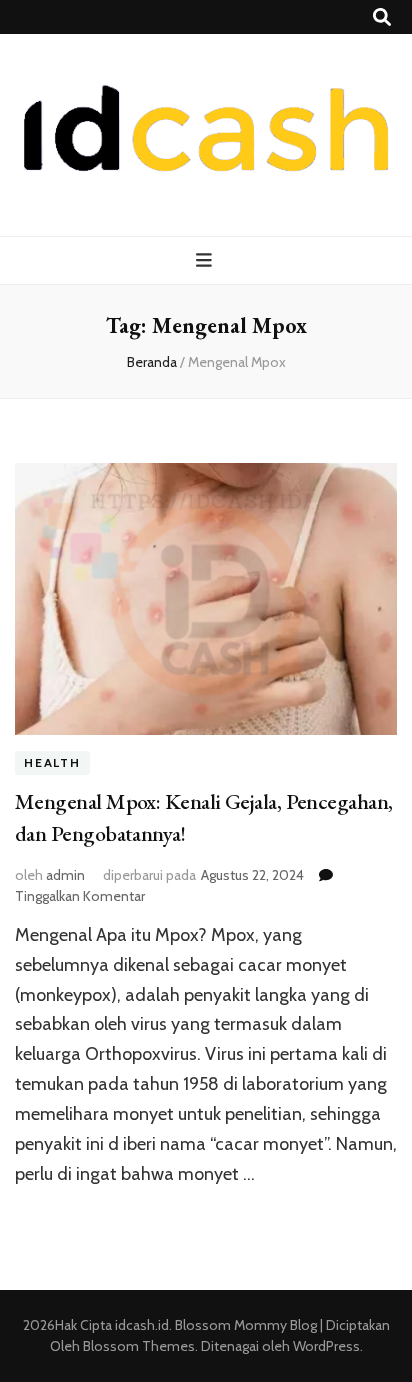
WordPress (326, 1346)
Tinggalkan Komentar (80, 896)
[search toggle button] (382, 17)
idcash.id (142, 1325)
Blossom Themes (137, 1346)
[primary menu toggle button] (206, 260)
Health (52, 762)
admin (65, 875)
